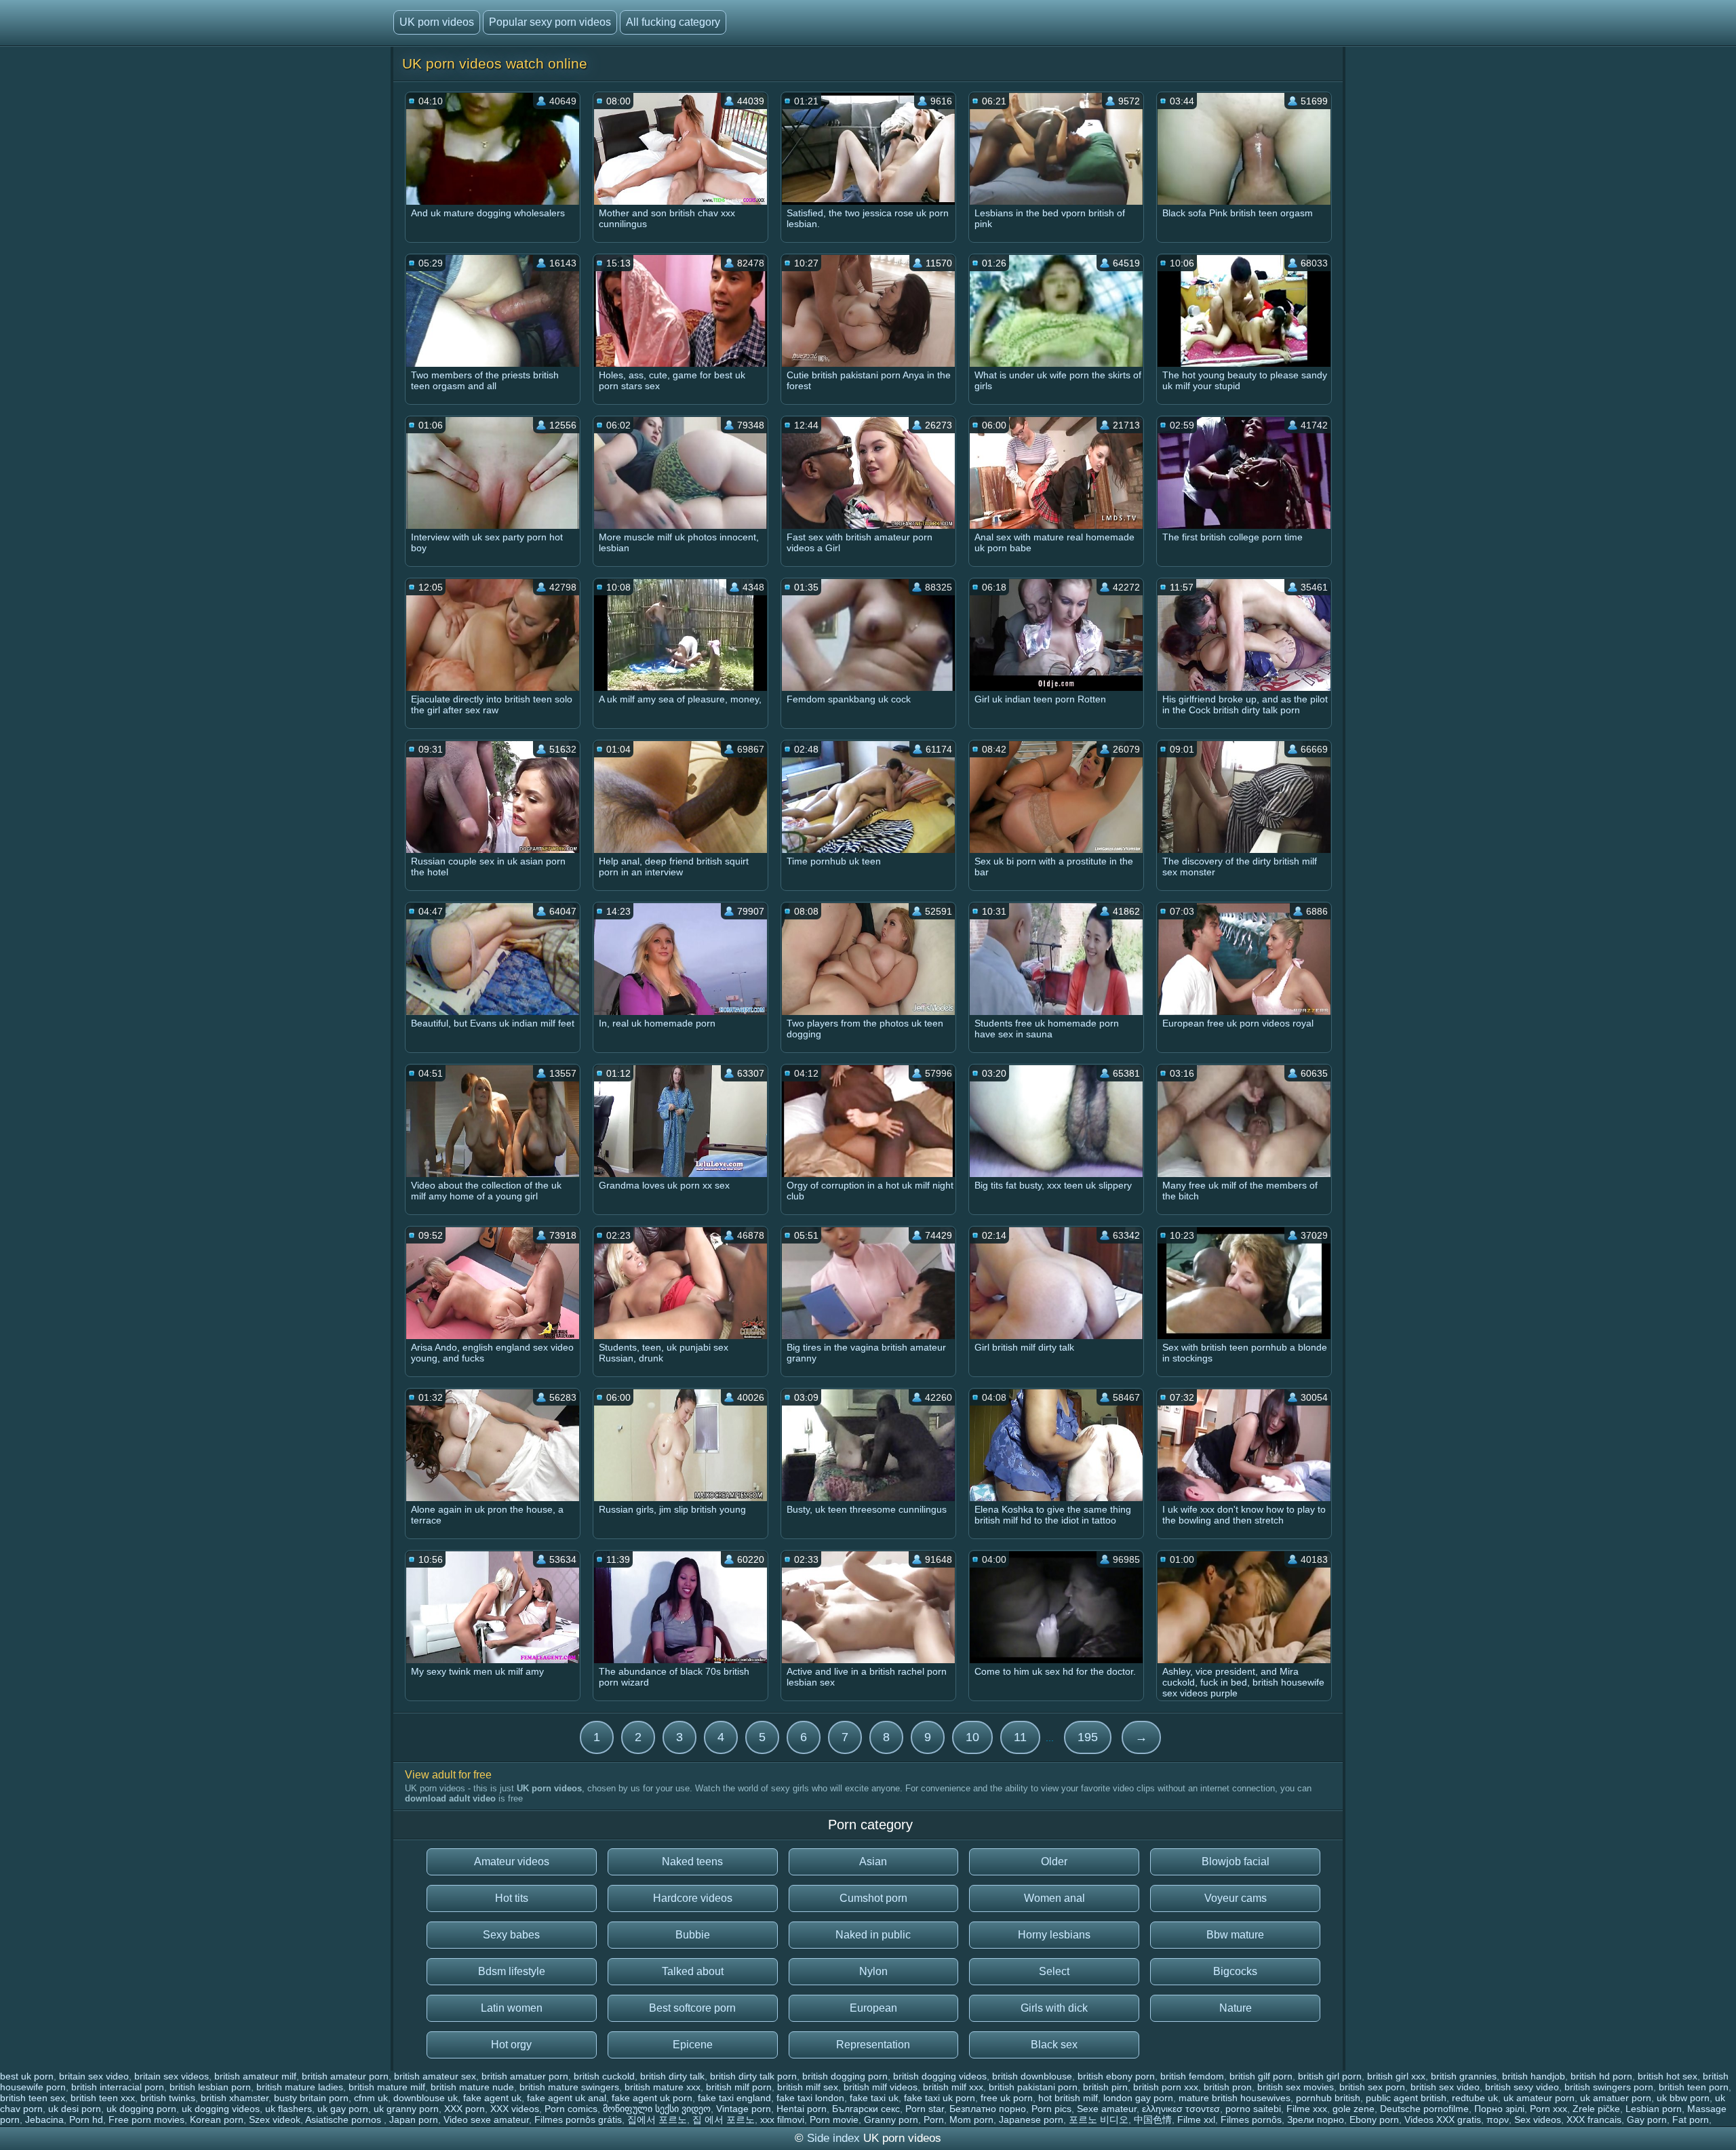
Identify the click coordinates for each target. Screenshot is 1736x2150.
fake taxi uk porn (940, 2098)
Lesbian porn (1654, 2109)
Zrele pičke (1596, 2109)
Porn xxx (1548, 2109)
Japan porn (414, 2119)
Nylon (873, 1971)
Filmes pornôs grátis (578, 2119)
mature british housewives (1235, 2098)
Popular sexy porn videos (550, 22)
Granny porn (891, 2119)
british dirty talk (672, 2076)
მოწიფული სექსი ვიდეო (657, 2109)
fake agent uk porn (652, 2098)
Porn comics (571, 2109)
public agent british (1406, 2098)
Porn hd (86, 2119)
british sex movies (1296, 2087)
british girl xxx (1396, 2076)
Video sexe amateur (486, 2119)
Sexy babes (511, 1935)
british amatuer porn (525, 2076)
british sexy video (1522, 2087)
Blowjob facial (1236, 1862)
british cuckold (604, 2076)
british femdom (1192, 2076)
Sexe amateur (1107, 2109)
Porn (934, 2119)
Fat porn (1691, 2119)
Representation (873, 2045)
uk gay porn (343, 2109)
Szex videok (275, 2119)
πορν (1498, 2119)
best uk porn (27, 2076)
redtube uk (1475, 2098)
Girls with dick (1054, 2008)
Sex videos (1538, 2119)
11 (1020, 1737)
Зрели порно (1316, 2119)
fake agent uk (492, 2098)
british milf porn (739, 2087)
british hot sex (1668, 2076)
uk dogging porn (141, 2109)
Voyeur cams (1236, 1898)
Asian (873, 1862)
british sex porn (1372, 2087)
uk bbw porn (1683, 2098)
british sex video (1445, 2087)
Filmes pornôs (1251, 2119)
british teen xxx (103, 2098)
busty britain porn (311, 2098)
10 (972, 1737)
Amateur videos (512, 1862)
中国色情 (1153, 2119)
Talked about (693, 1971)
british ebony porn (1116, 2076)
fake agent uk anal (567, 2098)
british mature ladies (300, 2087)
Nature (1236, 2008)
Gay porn (1647, 2119)
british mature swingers (569, 2087)
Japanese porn (1031, 2119)
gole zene (1354, 2109)
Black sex (1054, 2045)
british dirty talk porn (753, 2076)
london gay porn (1138, 2098)
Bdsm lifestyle (512, 1971)
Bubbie (693, 1935)
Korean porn (217, 2119)
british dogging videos (940, 2076)
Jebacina (44, 2119)
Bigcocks (1235, 1971)
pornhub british (1328, 2098)
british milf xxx (953, 2087)
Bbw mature (1235, 1935)
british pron (1228, 2087)
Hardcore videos (693, 1898)
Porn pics (1051, 2109)
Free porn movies (146, 2119)
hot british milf (1068, 2098)
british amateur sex (435, 2076)
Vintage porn (744, 2109)
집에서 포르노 (657, 2119)
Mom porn (971, 2119)
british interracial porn (118, 2087)
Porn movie (834, 2119)
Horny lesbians (1054, 1935)
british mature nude (472, 2087)
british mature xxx (663, 2087)
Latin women (512, 2008)
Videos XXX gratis (1443, 2119)
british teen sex (33, 2098)
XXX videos (515, 2109)
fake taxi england (734, 2098)
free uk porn (1007, 2098)
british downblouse (1032, 2076)
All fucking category (673, 22)
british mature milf (387, 2087)
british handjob (1534, 2076)
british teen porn (1694, 2087)
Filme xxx (1307, 2109)
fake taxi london (810, 2098)
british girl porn (1330, 2076)
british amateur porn (345, 2076)
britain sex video (94, 2076)
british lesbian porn (210, 2087)
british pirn (1105, 2087)
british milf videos (881, 2087)
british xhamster (235, 2098)
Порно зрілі (1499, 2109)
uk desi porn (75, 2109)
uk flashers (289, 2109)
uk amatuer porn (1616, 2098)
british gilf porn (1261, 2076)
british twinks (168, 2098)
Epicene (693, 2045)
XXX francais (1594, 2119)
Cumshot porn (873, 1898)
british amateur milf (255, 2076)
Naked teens (692, 1862)
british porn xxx (1166, 2087)
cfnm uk (371, 2098)
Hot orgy (511, 2045)
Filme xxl (1196, 2119)
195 (1088, 1737)
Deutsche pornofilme (1424, 2109)
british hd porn (1601, 2076)
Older (1054, 1862)
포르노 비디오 (1099, 2119)
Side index (833, 2138)
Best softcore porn (692, 2008)
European (873, 2008)
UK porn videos (437, 22)
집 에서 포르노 (724, 2119)
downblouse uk (426, 2098)
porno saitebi (1253, 2109)
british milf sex (808, 2087)
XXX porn (465, 2109)
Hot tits (512, 1898)
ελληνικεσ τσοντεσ (1181, 2109)
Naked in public (873, 1935)
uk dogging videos (221, 2109)
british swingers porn (1609, 2087)
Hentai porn (802, 2109)
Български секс (866, 2109)
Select (1054, 1971)
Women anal (1054, 1898)
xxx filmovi (782, 2119)
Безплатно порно (988, 2109)
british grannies (1464, 2076)
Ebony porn (1374, 2119)
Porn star (925, 2109)
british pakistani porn (1033, 2087)
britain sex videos (172, 2076)
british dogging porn (845, 2076)
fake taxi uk (874, 2098)
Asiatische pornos (344, 2119)
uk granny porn (406, 2109)
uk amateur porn (1539, 2098)
